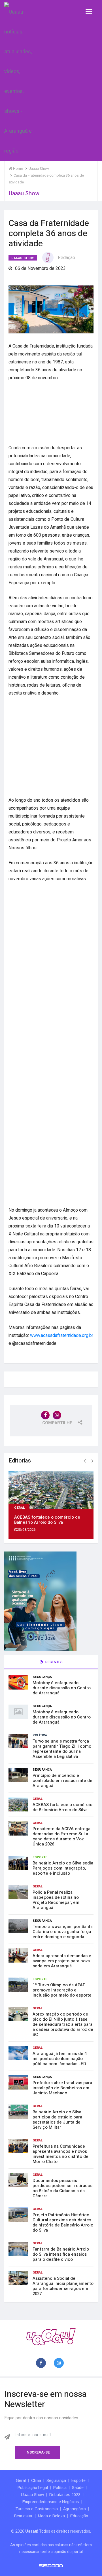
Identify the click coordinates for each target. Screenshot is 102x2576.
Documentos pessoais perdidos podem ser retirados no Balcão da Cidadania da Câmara (62, 2188)
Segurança (42, 1677)
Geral (20, 1507)
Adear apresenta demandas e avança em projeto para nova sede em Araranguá (62, 1961)
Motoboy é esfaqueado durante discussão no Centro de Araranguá (62, 1688)
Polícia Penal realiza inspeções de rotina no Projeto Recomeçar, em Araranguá (56, 1900)
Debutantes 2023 (65, 2495)
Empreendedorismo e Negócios (51, 2502)
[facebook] (42, 2363)
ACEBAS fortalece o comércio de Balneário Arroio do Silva (47, 1520)
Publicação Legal (33, 2488)
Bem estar (23, 2516)
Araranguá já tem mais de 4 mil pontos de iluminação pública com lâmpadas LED (60, 2059)
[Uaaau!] (51, 2337)
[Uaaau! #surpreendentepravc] (18, 80)
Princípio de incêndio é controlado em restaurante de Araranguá (62, 1781)
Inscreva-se (38, 2452)
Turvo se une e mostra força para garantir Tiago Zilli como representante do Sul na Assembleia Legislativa (62, 1749)
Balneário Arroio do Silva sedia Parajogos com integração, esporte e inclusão (63, 1868)
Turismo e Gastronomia (37, 2509)
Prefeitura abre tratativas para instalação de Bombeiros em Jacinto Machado (62, 2088)
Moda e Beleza (51, 2516)
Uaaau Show (23, 258)
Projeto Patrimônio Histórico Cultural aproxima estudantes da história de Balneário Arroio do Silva (63, 2222)
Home (18, 169)
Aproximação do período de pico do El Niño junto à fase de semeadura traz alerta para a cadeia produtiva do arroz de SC (63, 2024)
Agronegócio (75, 2509)
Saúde (78, 2488)
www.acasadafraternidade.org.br (62, 1335)
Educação (79, 2516)
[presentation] (85, 1461)
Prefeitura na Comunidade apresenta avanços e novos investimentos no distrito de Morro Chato (60, 2154)
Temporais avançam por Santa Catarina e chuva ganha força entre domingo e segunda (63, 1932)
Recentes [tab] (54, 1662)
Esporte (40, 1857)
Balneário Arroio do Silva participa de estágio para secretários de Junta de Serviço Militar (57, 2120)
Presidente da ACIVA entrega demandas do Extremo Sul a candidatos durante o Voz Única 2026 (61, 1836)
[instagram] (60, 2363)
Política (40, 1735)
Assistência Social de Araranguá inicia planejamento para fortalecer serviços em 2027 (63, 2286)
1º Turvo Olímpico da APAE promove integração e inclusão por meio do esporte (62, 1990)
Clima (36, 2480)
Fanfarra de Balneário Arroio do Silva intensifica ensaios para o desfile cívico (61, 2254)
